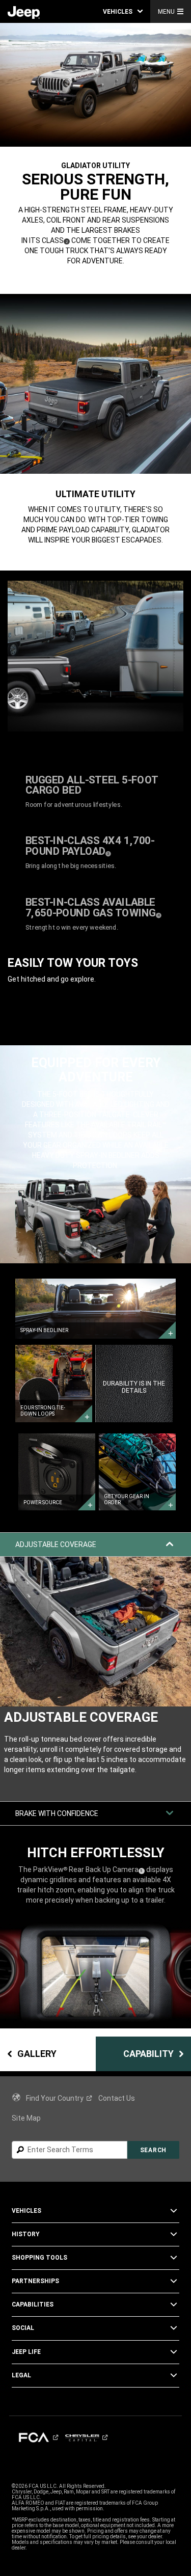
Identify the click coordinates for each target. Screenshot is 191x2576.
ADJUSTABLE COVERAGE (56, 1544)
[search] (70, 2150)
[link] (24, 12)
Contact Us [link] (117, 2098)
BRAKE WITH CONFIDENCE (57, 1813)
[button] (123, 11)
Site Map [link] (26, 2118)
